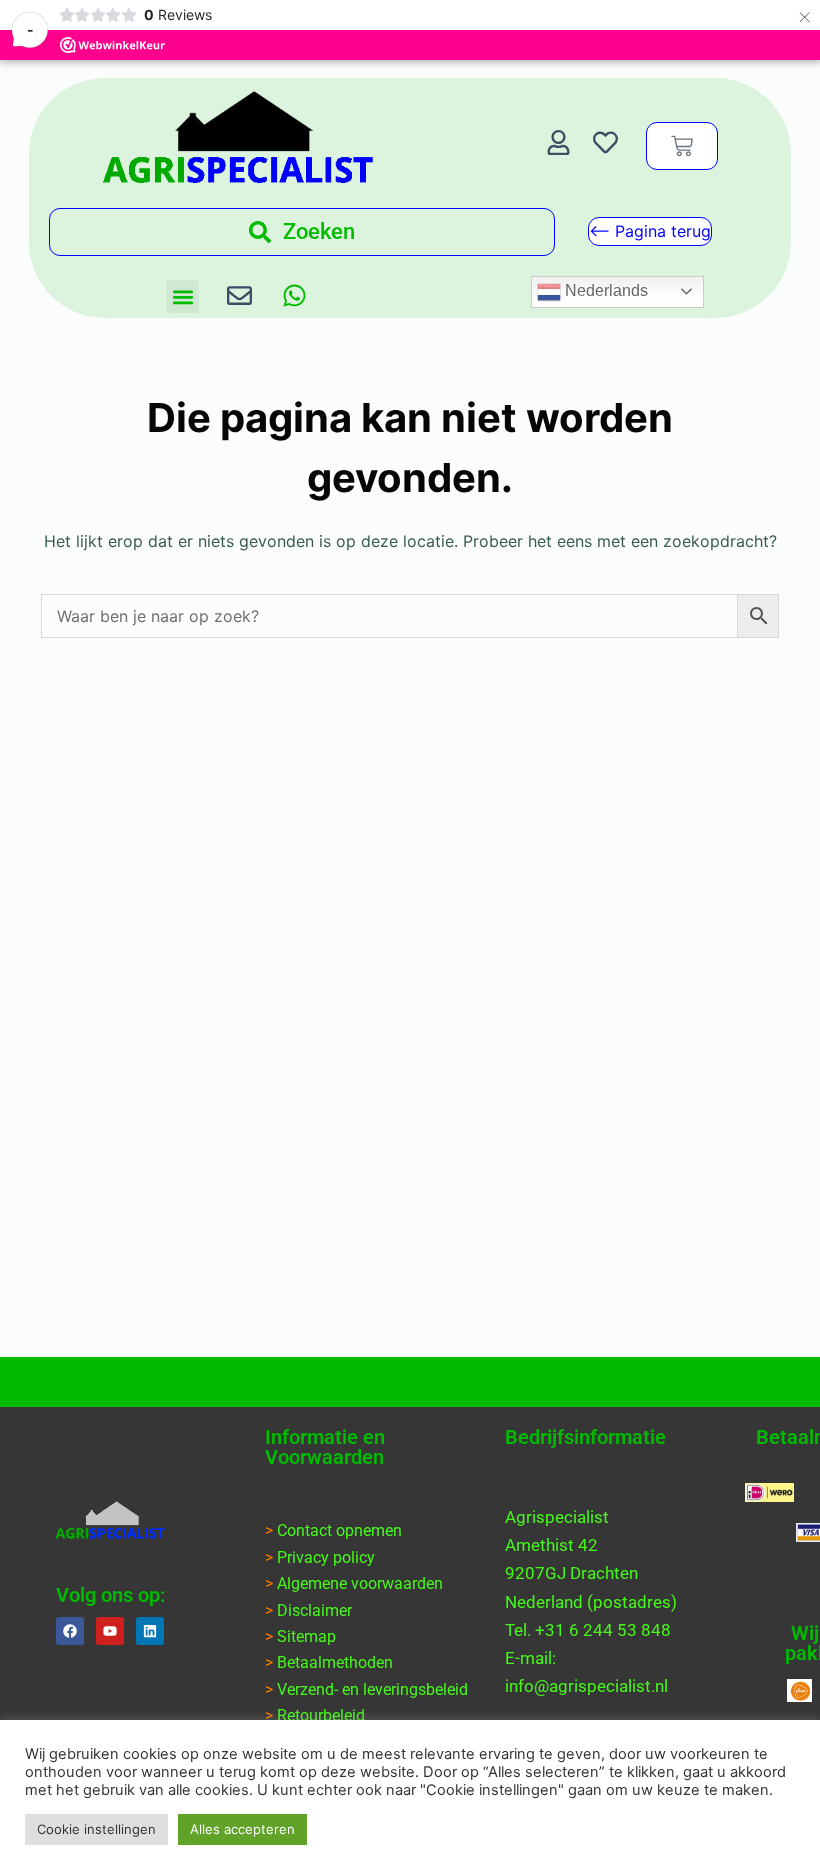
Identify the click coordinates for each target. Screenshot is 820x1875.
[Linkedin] (150, 1631)
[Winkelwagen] (682, 146)
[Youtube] (110, 1631)
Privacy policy (326, 1557)
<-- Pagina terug (650, 231)
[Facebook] (70, 1631)
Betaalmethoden (335, 1662)
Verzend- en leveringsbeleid (372, 1689)
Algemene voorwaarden (360, 1583)
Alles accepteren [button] (242, 1829)
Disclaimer (314, 1610)
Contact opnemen (339, 1530)
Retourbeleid (321, 1715)
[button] (182, 296)
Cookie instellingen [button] (96, 1829)
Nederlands (604, 290)
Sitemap (306, 1636)
